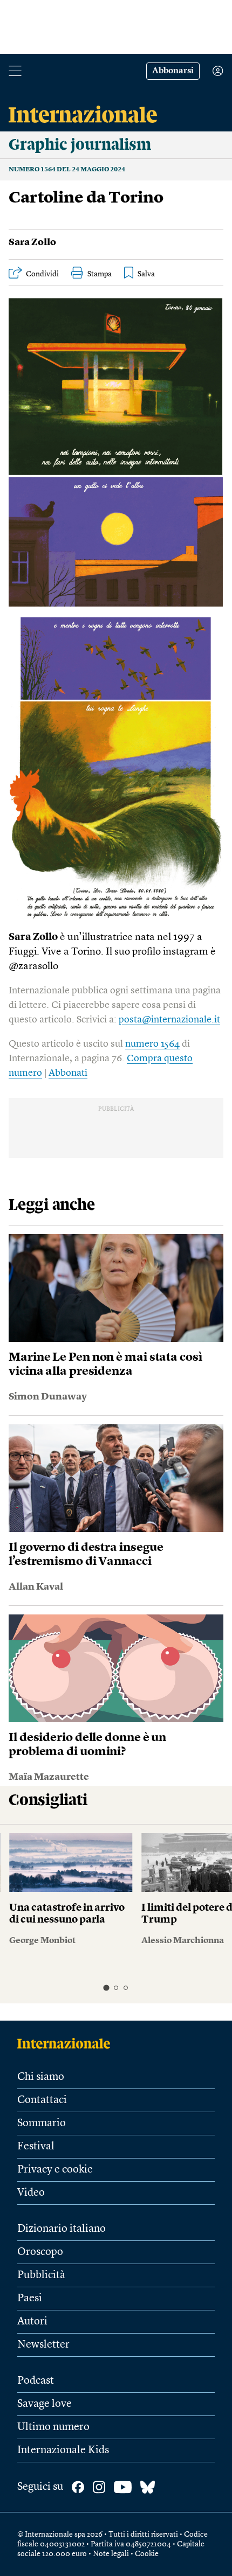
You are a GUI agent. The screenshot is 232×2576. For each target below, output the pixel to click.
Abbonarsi (173, 71)
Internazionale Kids (63, 2450)
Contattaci (42, 2100)
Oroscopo (40, 2252)
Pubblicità (41, 2275)
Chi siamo (41, 2077)
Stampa (100, 274)
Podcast (36, 2381)
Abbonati (68, 1073)
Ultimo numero (53, 2427)
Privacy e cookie (55, 2170)
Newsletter (43, 2345)
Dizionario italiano (62, 2229)
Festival (36, 2147)
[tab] (106, 1987)
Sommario (42, 2124)
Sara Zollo (32, 242)
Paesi (30, 2299)
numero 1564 (152, 1044)
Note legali (111, 2554)
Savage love (45, 2404)
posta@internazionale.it (169, 1020)
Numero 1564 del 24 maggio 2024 (67, 170)
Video (31, 2193)
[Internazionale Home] (67, 2043)
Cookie (147, 2554)
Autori (32, 2322)
